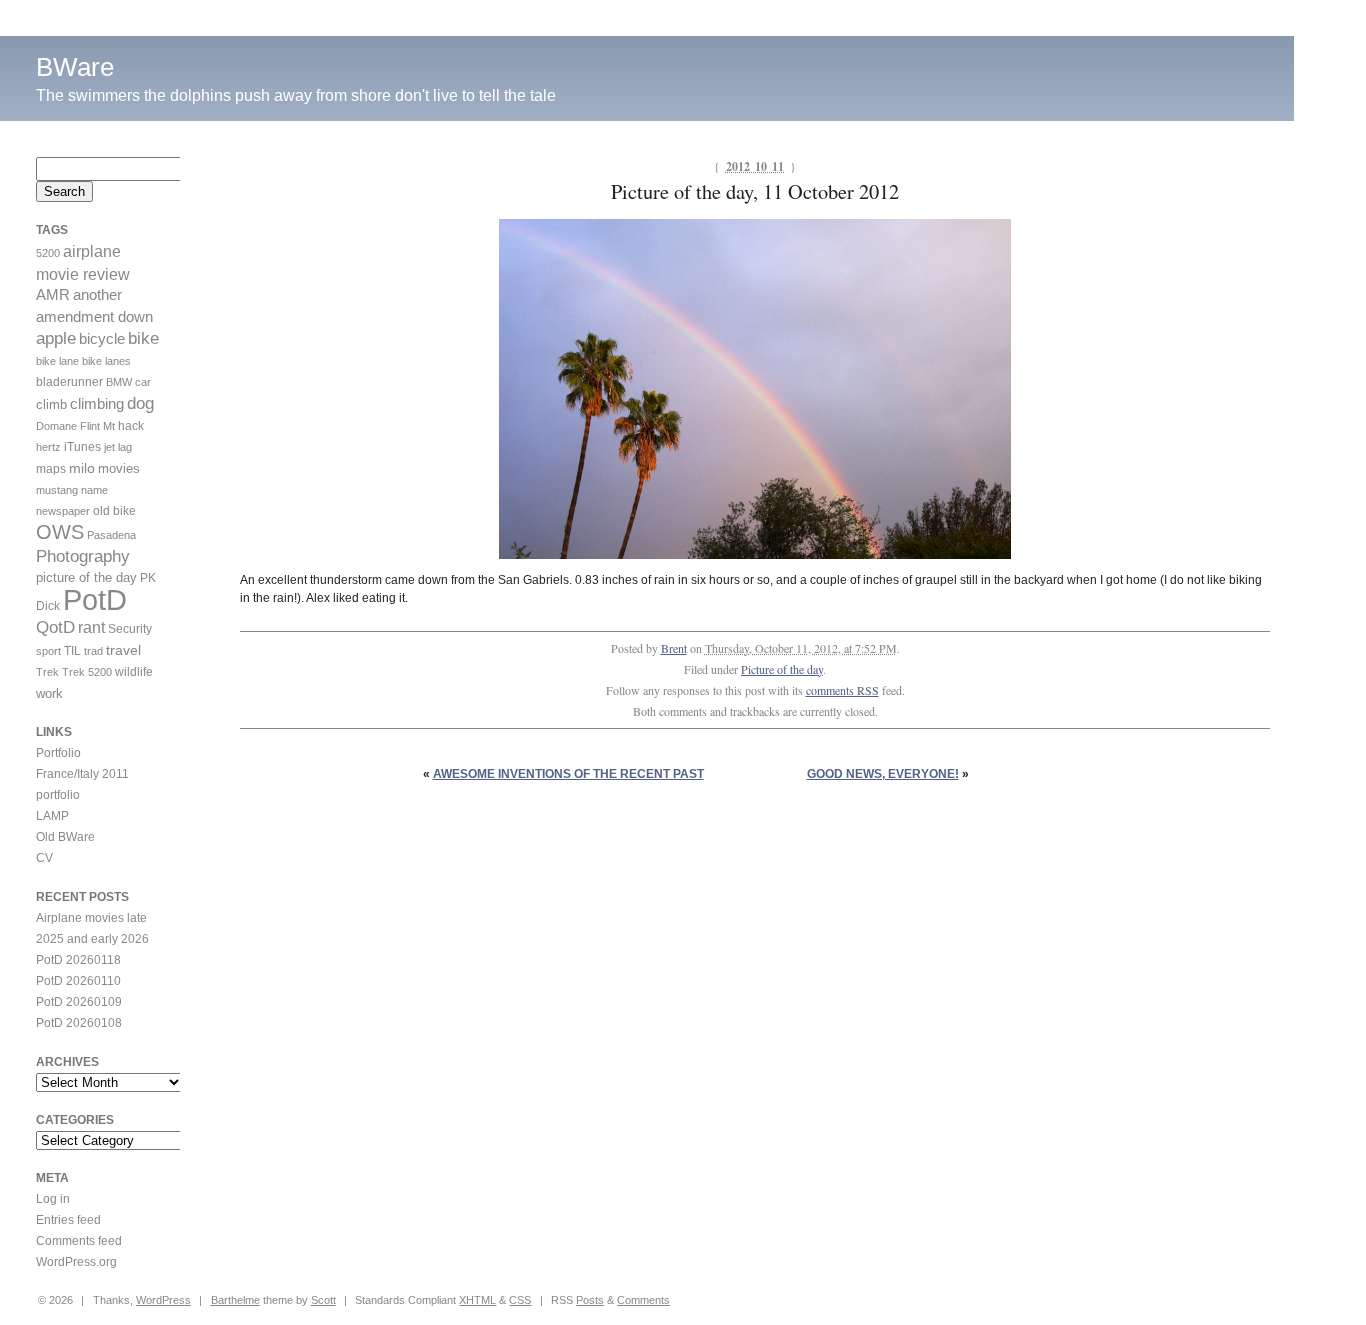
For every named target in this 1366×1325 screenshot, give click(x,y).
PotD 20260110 (78, 981)
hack (131, 426)
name (94, 490)
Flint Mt (97, 426)
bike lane (57, 361)
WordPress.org (76, 1262)
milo (82, 468)
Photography (83, 556)
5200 (48, 253)
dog (140, 403)
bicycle (102, 339)
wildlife (134, 672)
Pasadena (111, 535)
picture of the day (86, 577)
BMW (119, 382)
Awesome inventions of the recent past (568, 774)
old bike (114, 511)
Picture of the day (782, 669)
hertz (48, 447)
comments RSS (842, 690)
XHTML (477, 1300)
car (143, 382)
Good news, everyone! (883, 774)
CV (44, 858)
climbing (97, 404)
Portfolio (58, 753)
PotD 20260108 (79, 1023)
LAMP (52, 816)
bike (143, 338)
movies (119, 468)
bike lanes (106, 361)
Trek (47, 672)
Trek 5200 (87, 672)
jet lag (118, 447)
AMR (53, 295)
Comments (643, 1300)
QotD (55, 627)
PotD (95, 599)
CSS (520, 1300)
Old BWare (65, 837)
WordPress (163, 1300)
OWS (60, 532)
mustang (57, 490)
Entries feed (68, 1220)
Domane (56, 426)
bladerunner (69, 382)
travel (123, 650)
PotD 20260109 (79, 1002)
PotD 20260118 (78, 960)
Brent (674, 648)
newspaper (63, 511)
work (49, 693)
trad (93, 651)
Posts (590, 1300)
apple (56, 338)
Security (130, 629)
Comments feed (79, 1241)
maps (51, 469)
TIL (72, 651)
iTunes (82, 447)
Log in (53, 1199)
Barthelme (235, 1300)
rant (91, 627)
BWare (75, 67)
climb (51, 404)
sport (48, 651)
